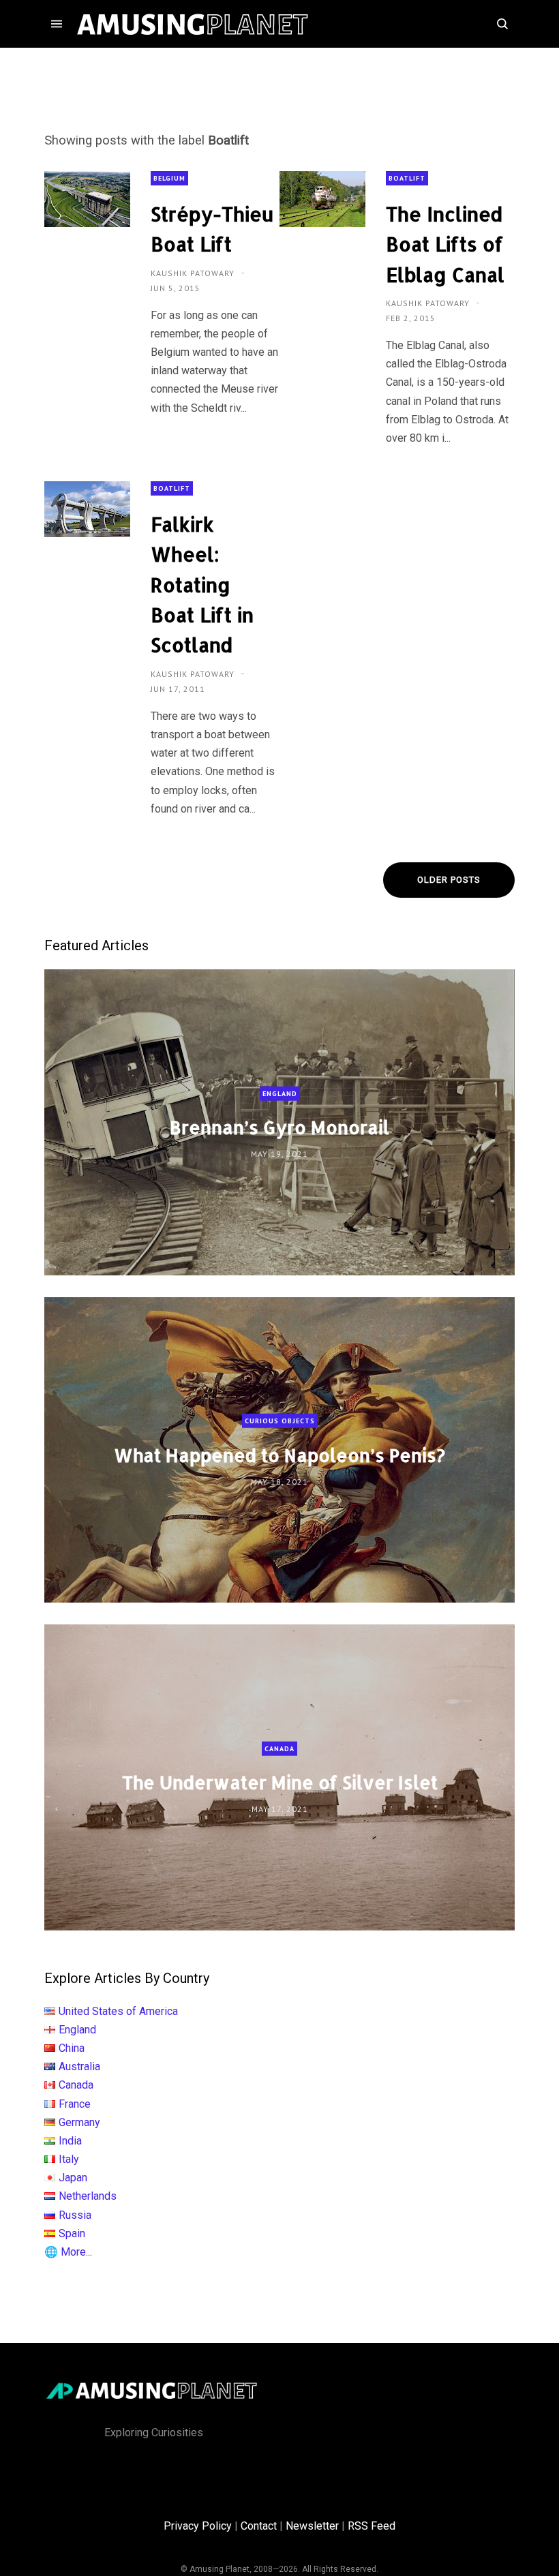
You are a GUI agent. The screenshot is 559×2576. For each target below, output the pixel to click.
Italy (69, 2159)
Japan (73, 2178)
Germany (79, 2122)
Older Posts (449, 880)
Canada (279, 1749)
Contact (259, 2526)
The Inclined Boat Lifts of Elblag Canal (445, 244)
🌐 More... (68, 2252)
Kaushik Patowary (194, 273)
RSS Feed (372, 2526)
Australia (79, 2066)
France (75, 2104)
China (72, 2048)
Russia (75, 2215)
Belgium (169, 178)
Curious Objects (280, 1421)
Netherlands (88, 2196)
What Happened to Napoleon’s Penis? (279, 1454)
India (70, 2141)
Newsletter (312, 2526)
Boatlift (407, 178)
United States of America (118, 2011)
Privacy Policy (198, 2526)
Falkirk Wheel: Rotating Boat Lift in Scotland (202, 585)
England (280, 1094)
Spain (72, 2233)
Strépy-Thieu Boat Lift (212, 229)
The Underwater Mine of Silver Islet (280, 1782)
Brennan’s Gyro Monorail (279, 1127)
